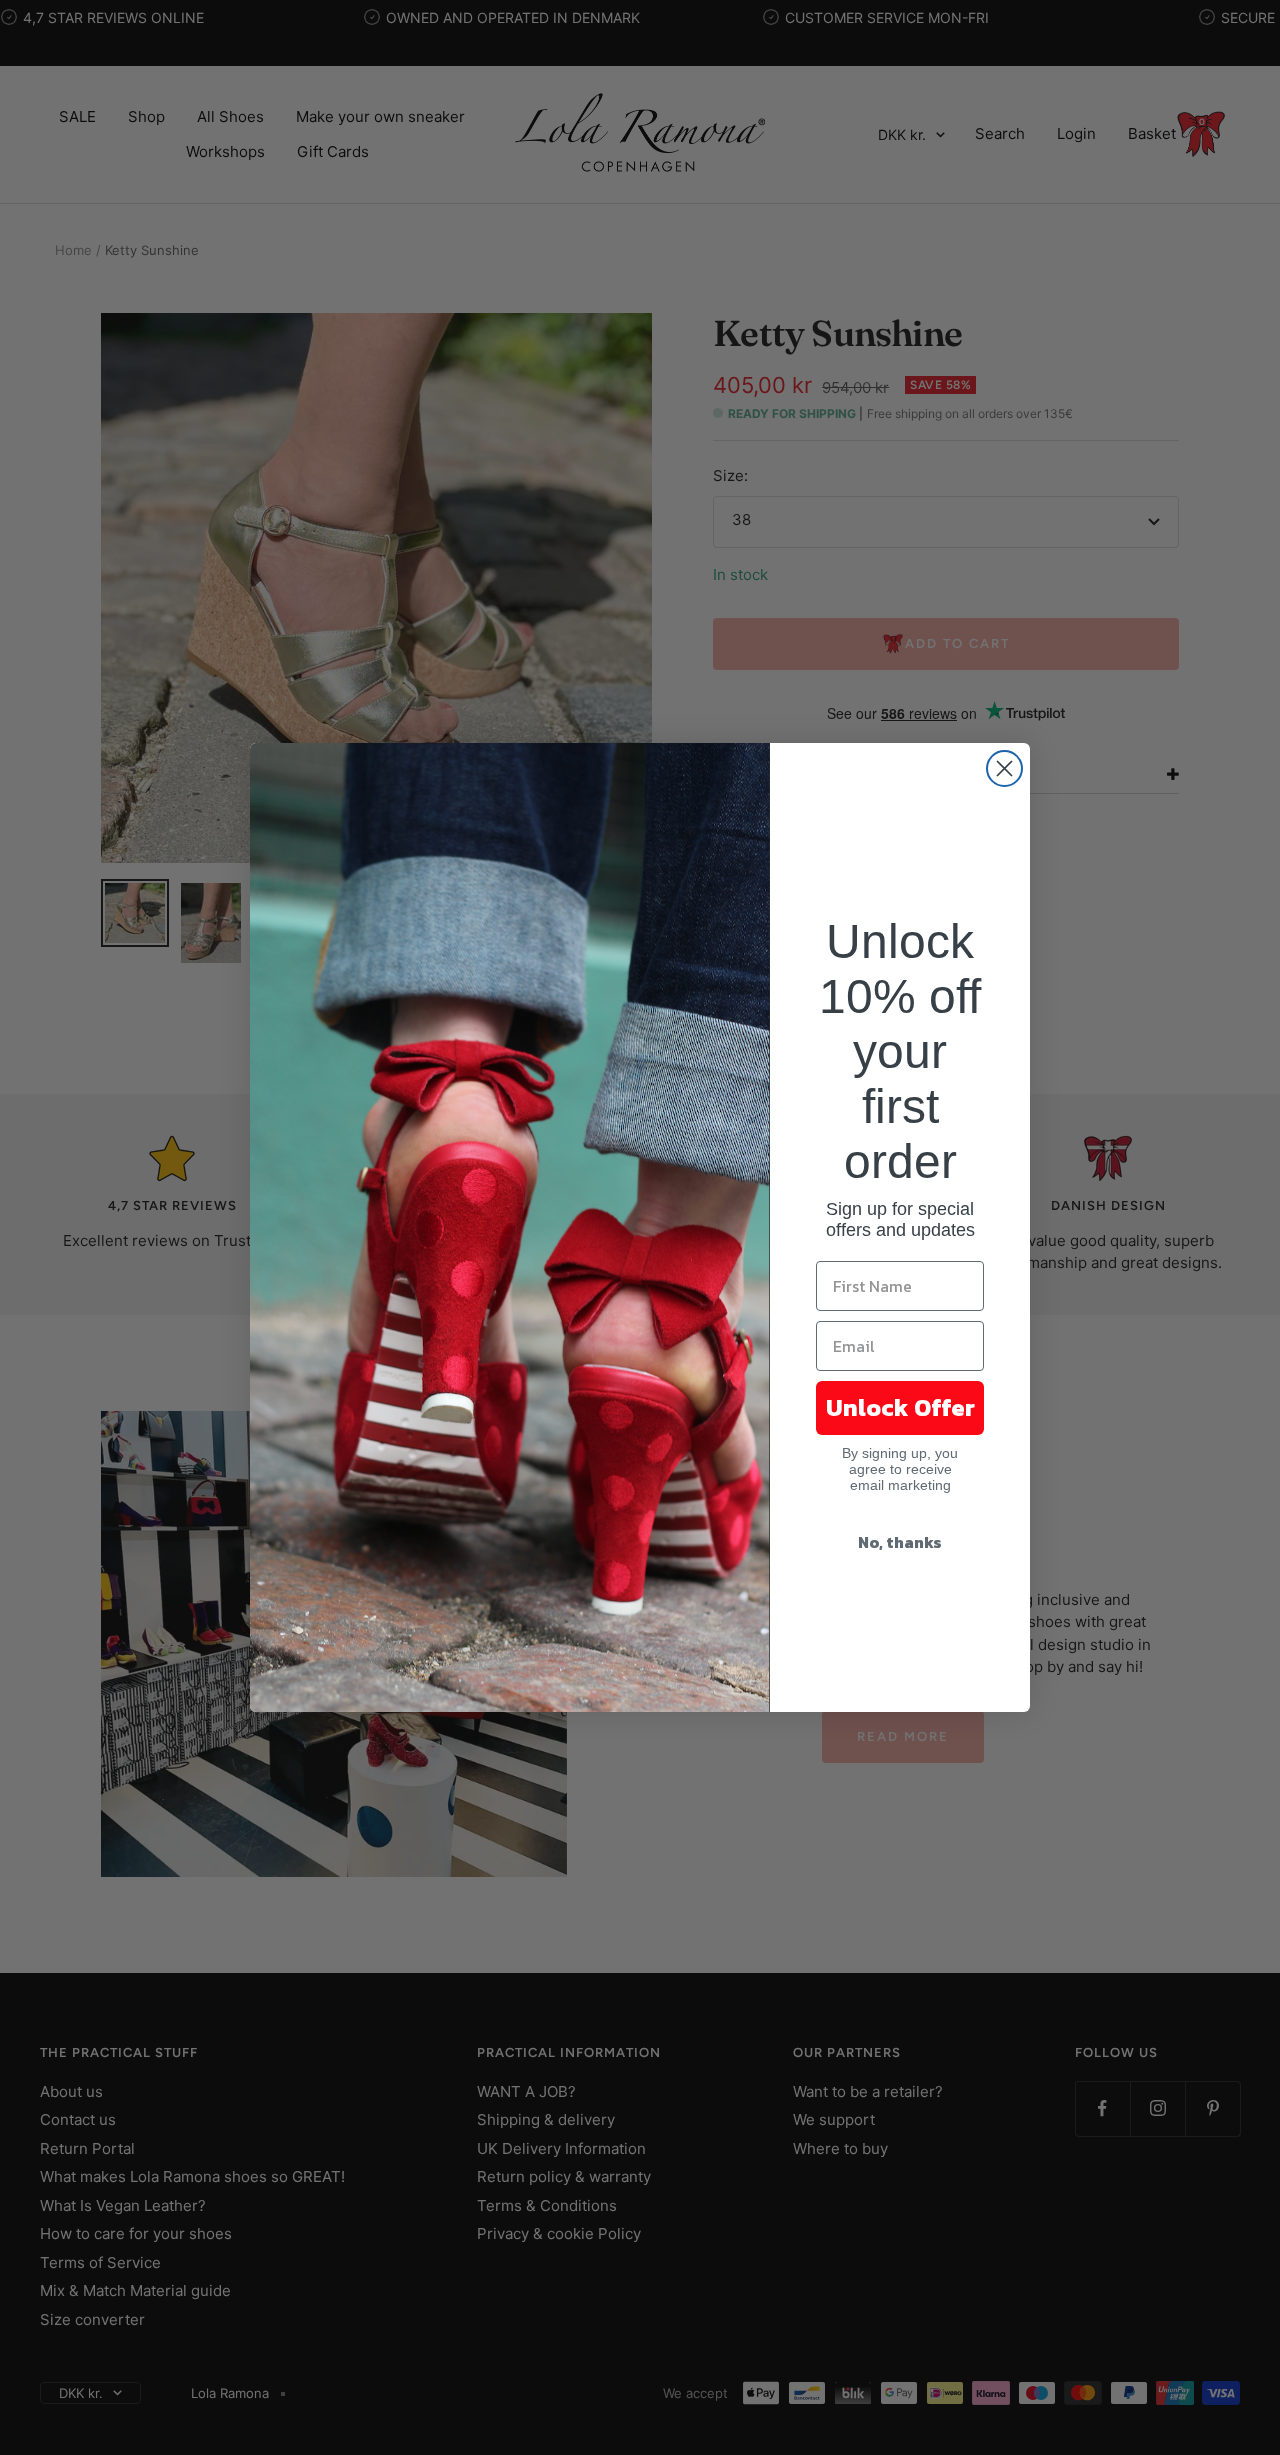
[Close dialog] (1004, 768)
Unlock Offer (900, 1407)
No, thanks (900, 1542)
